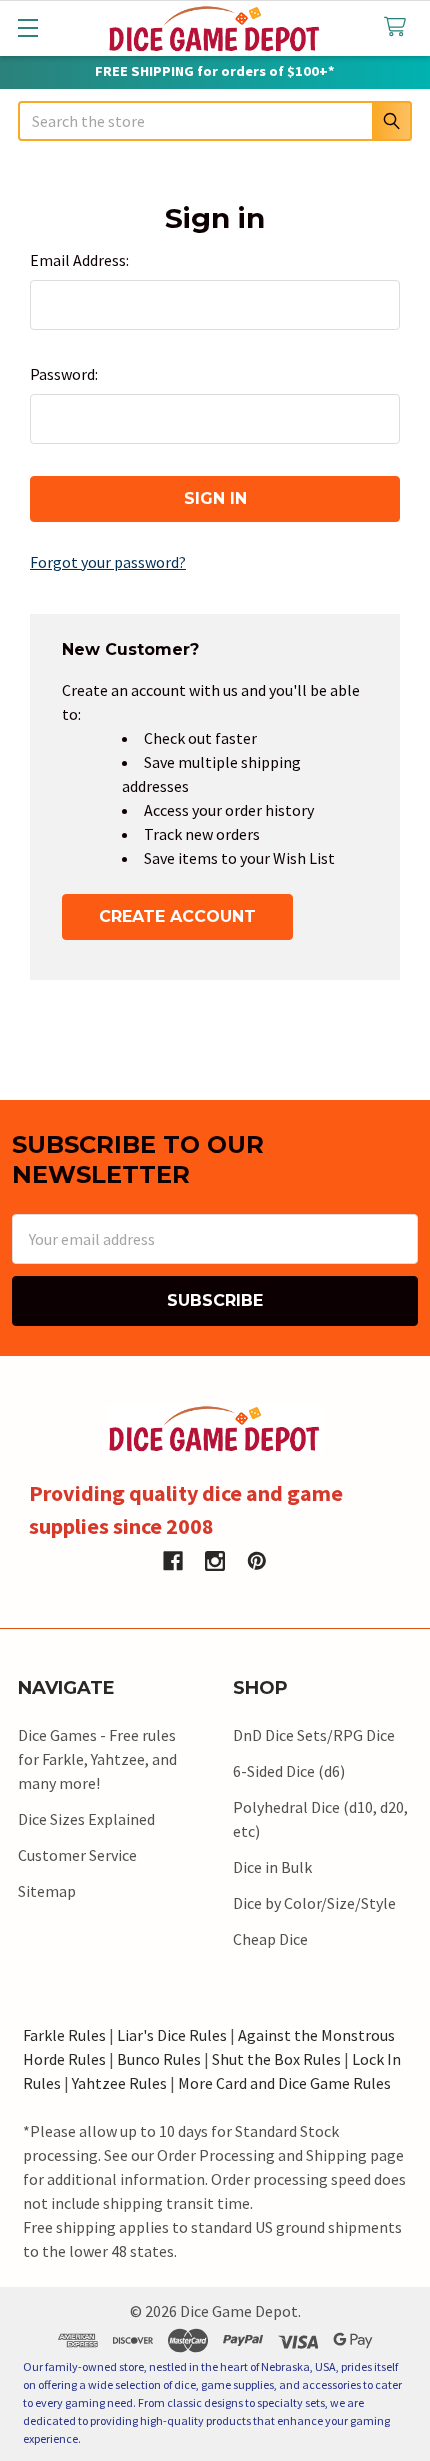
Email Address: (79, 260)
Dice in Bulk (272, 1867)
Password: (64, 374)
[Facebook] (173, 1561)
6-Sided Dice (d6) (289, 1771)
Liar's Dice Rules (172, 2035)
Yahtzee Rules (119, 2083)
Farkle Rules (64, 2035)
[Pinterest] (257, 1561)
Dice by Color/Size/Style (314, 1903)
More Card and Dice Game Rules (284, 2083)
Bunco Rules (159, 2059)
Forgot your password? (108, 562)
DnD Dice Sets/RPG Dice (314, 1735)
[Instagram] (215, 1561)
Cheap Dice (270, 1939)
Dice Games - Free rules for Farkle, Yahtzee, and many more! (97, 1759)
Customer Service (77, 1855)
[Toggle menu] (27, 27)
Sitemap (47, 1891)
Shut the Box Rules (276, 2059)
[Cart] (399, 27)
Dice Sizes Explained (86, 1819)
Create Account (177, 916)
